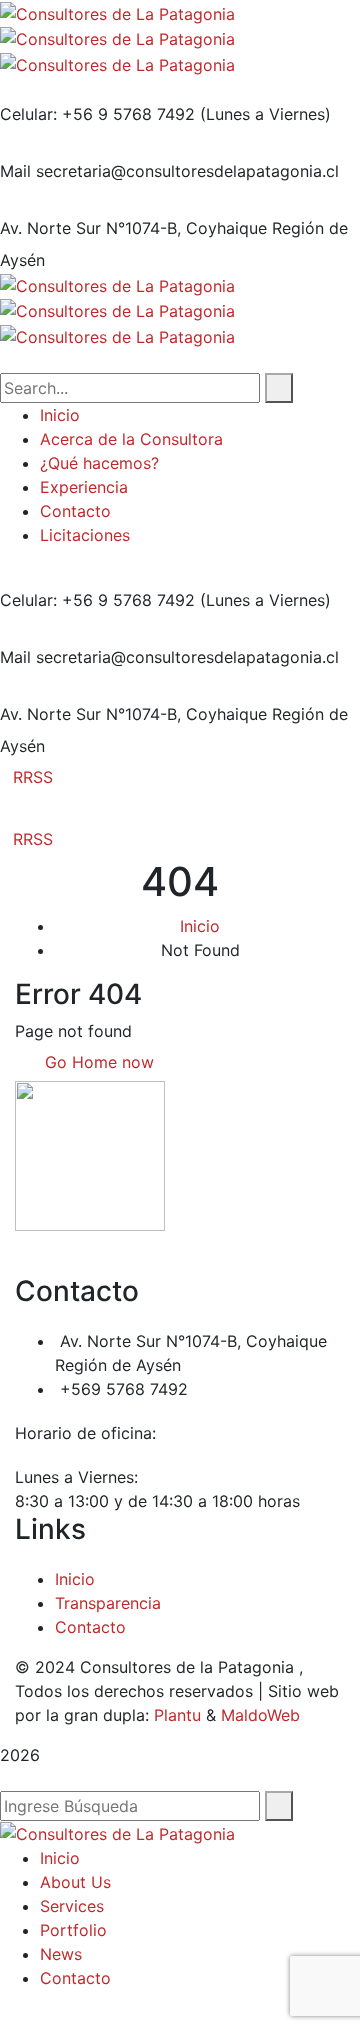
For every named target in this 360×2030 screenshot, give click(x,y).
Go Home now (97, 1062)
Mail (15, 171)
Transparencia (108, 1603)
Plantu (177, 1715)
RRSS (33, 777)
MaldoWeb (260, 1715)
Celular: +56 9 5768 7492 (97, 114)
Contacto (90, 1627)
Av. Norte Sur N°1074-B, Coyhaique (133, 228)
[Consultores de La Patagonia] (117, 12)
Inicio (200, 926)
